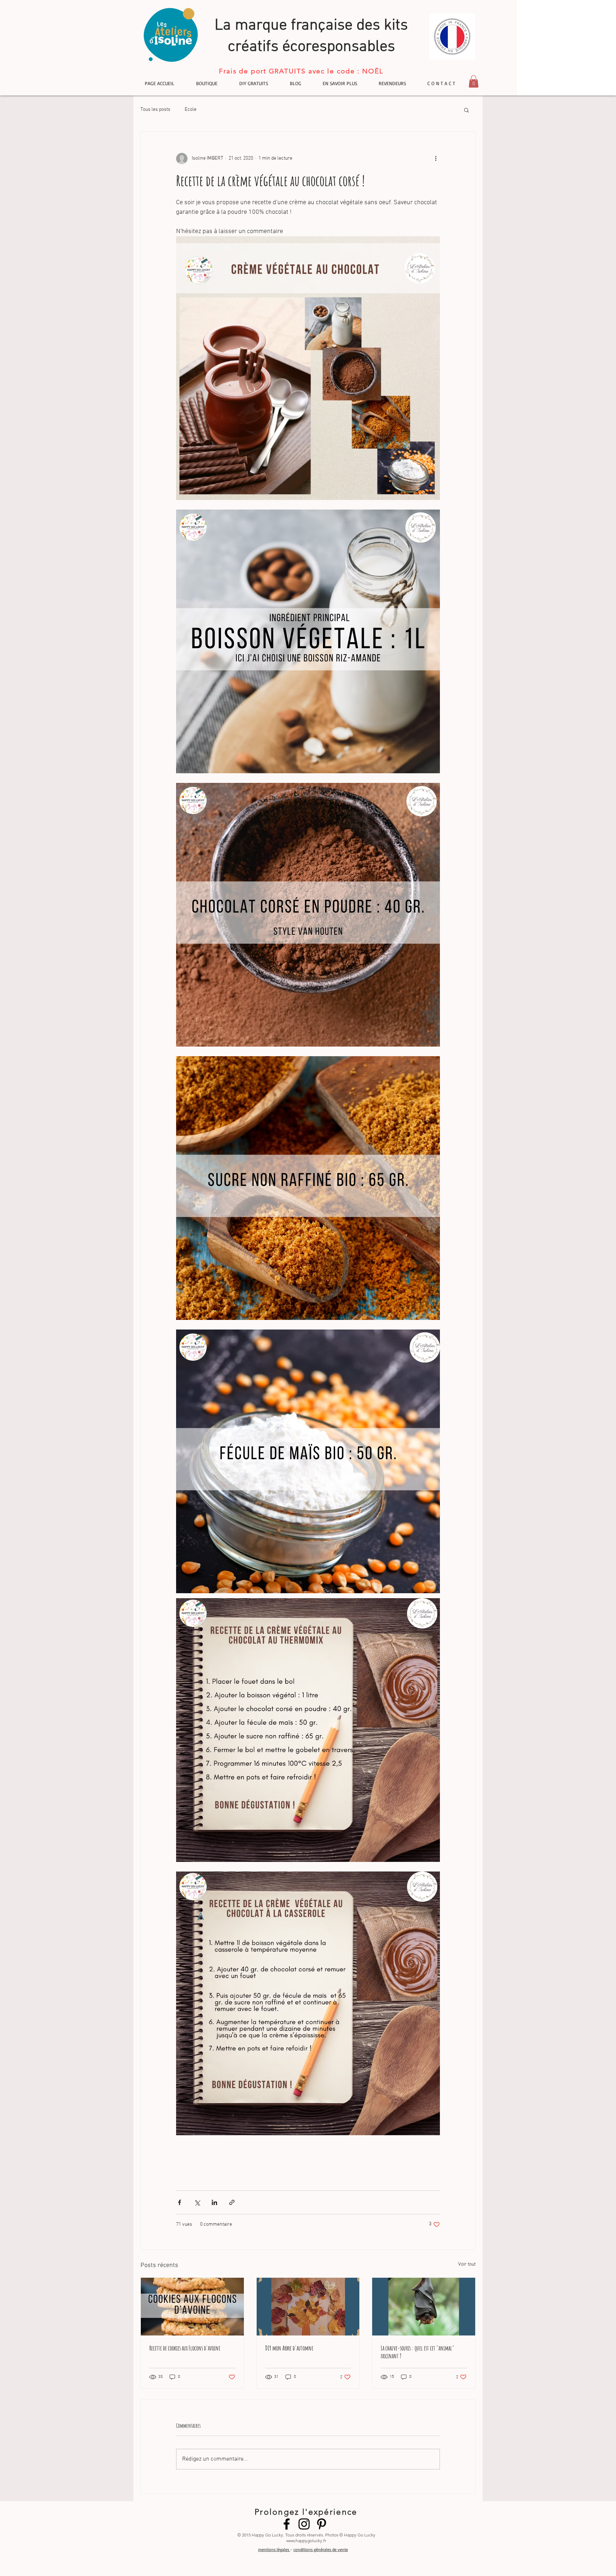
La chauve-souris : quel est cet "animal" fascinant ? (417, 2352)
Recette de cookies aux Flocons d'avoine (185, 2348)
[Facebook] (287, 2524)
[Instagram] (304, 2524)
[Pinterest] (322, 2524)
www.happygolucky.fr (306, 2541)
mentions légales (274, 2549)
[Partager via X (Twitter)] (197, 2202)
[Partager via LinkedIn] (214, 2202)
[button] (474, 81)
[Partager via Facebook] (179, 2202)
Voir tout (467, 2264)
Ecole (191, 110)
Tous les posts (155, 110)
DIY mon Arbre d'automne (289, 2348)
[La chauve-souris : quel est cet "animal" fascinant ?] (424, 2307)
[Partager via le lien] (232, 2202)
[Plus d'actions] (436, 159)
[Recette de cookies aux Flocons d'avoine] (192, 2307)
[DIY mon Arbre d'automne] (308, 2307)
